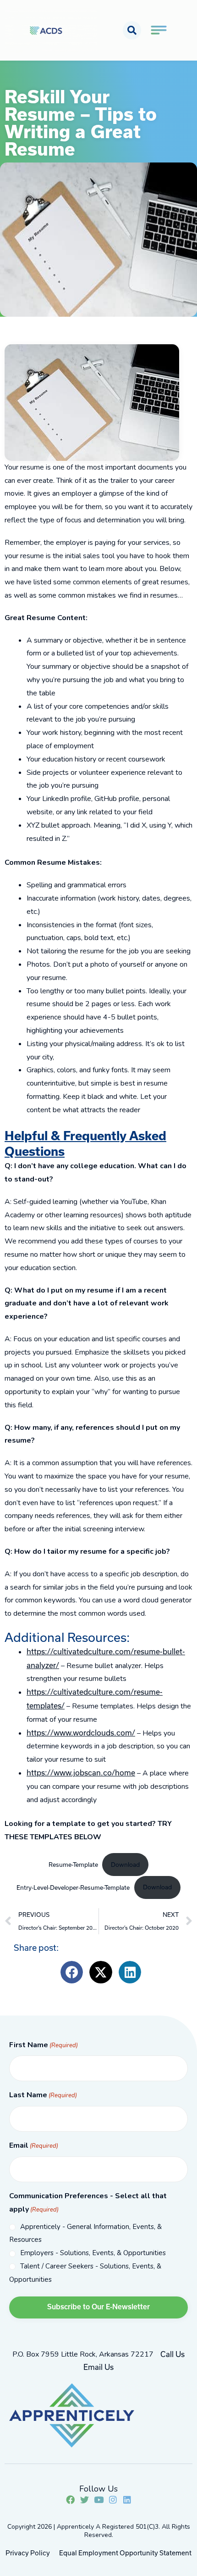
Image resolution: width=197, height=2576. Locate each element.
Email (34, 2145)
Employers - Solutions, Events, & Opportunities (93, 2253)
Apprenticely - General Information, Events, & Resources (85, 2233)
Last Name (43, 2095)
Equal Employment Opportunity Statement (125, 2553)
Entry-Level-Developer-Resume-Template (73, 1887)
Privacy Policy (28, 2553)
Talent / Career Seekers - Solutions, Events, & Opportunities (85, 2273)
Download (125, 1865)
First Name (44, 2045)
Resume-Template (73, 1865)
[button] (132, 30)
